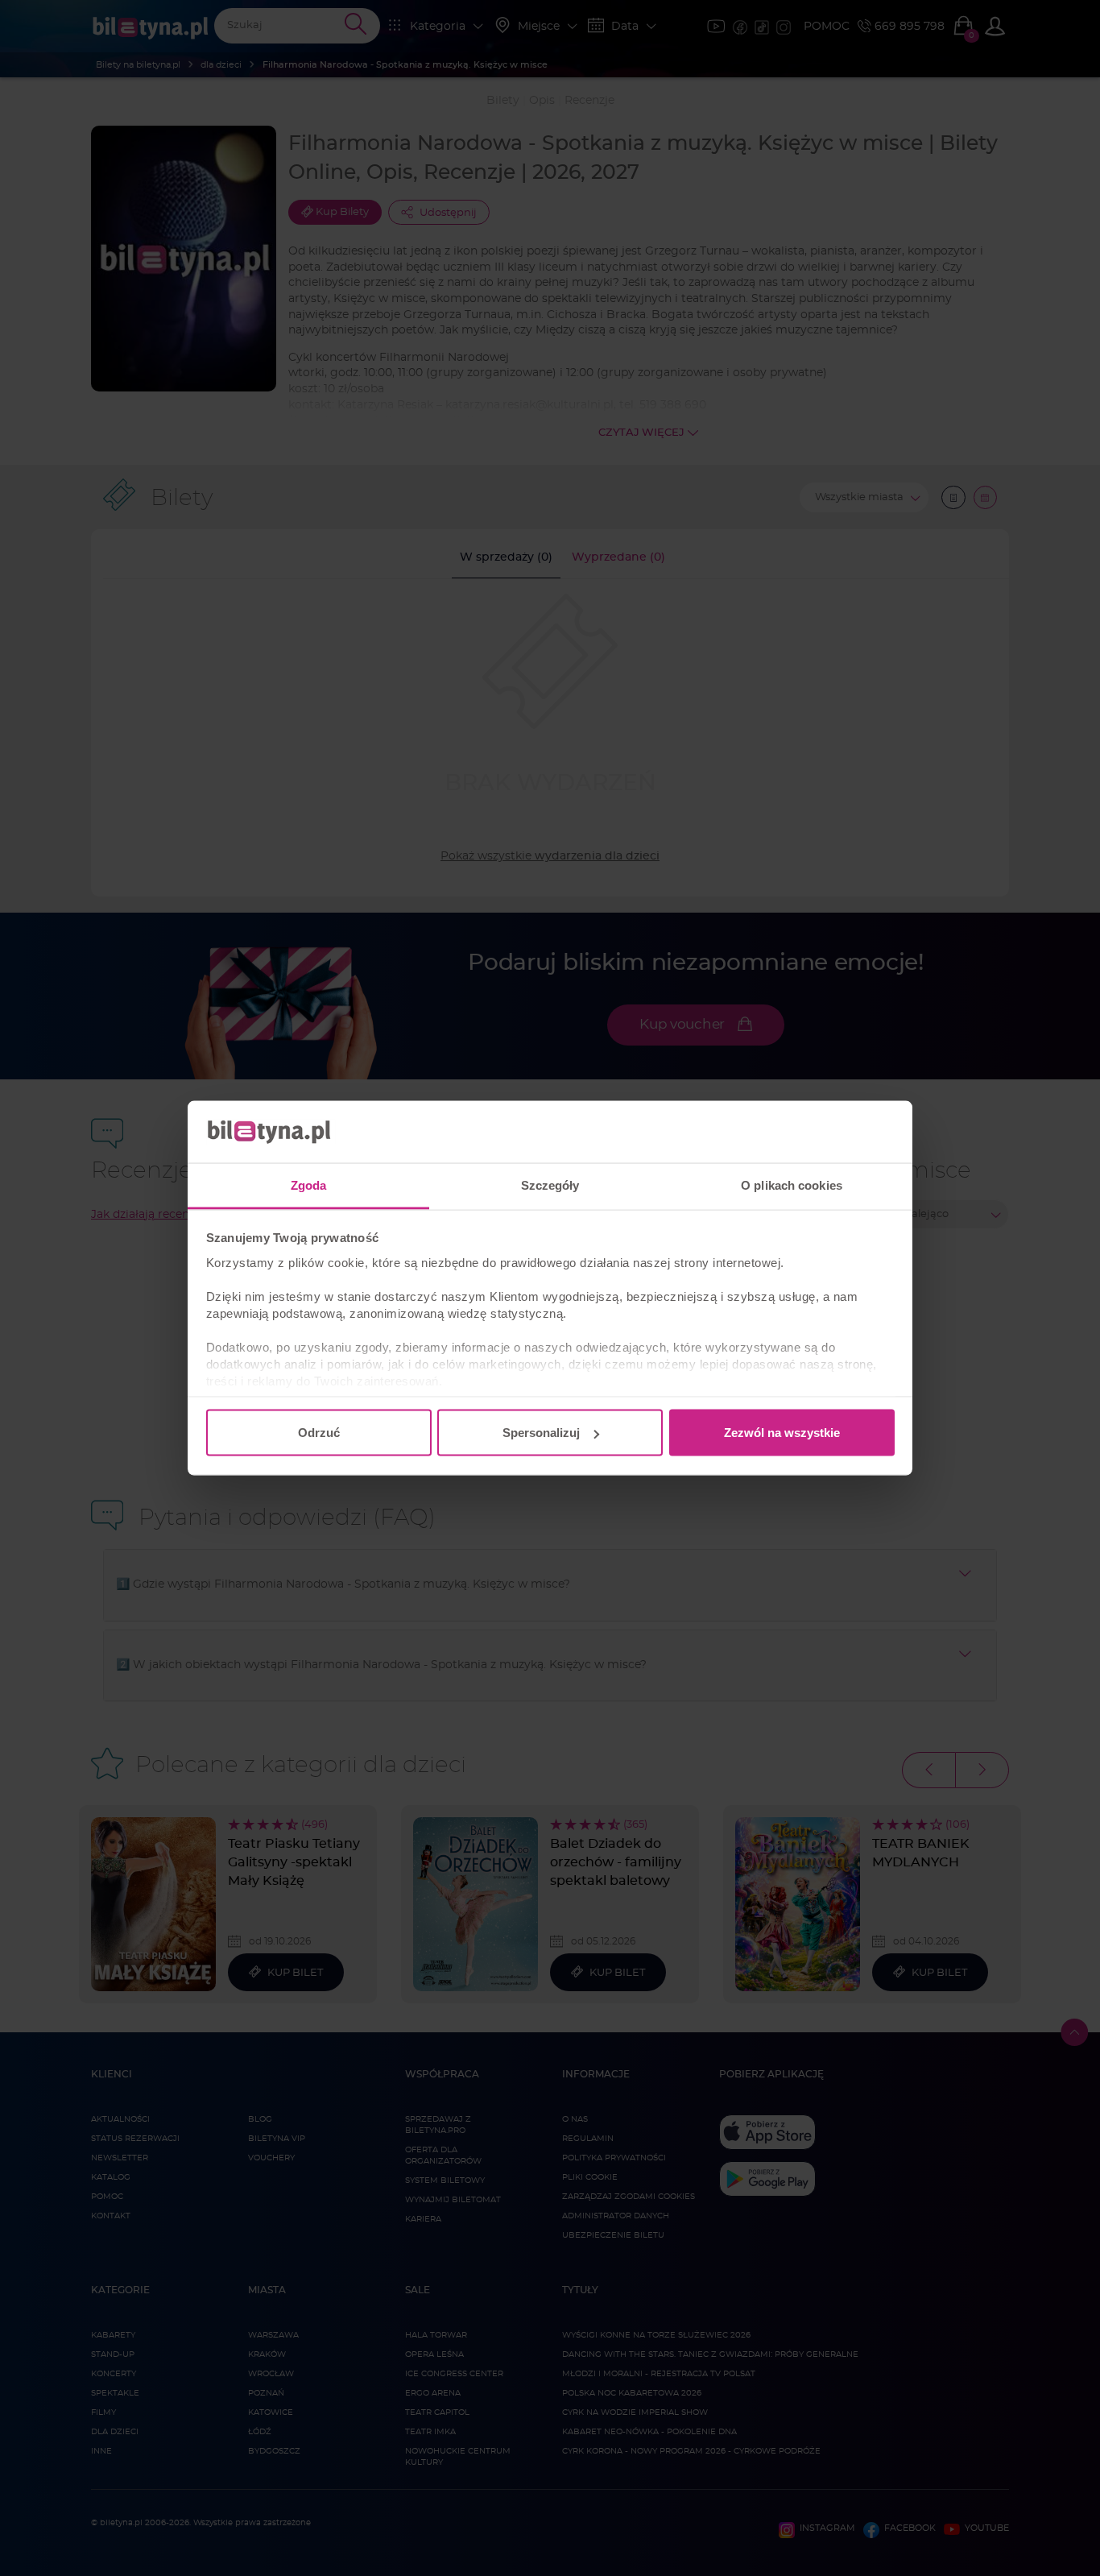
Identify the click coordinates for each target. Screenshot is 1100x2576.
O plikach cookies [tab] (792, 1184)
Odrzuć (319, 1433)
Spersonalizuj (541, 1433)
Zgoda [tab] (309, 1184)
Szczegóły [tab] (550, 1184)
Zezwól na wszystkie (782, 1433)
